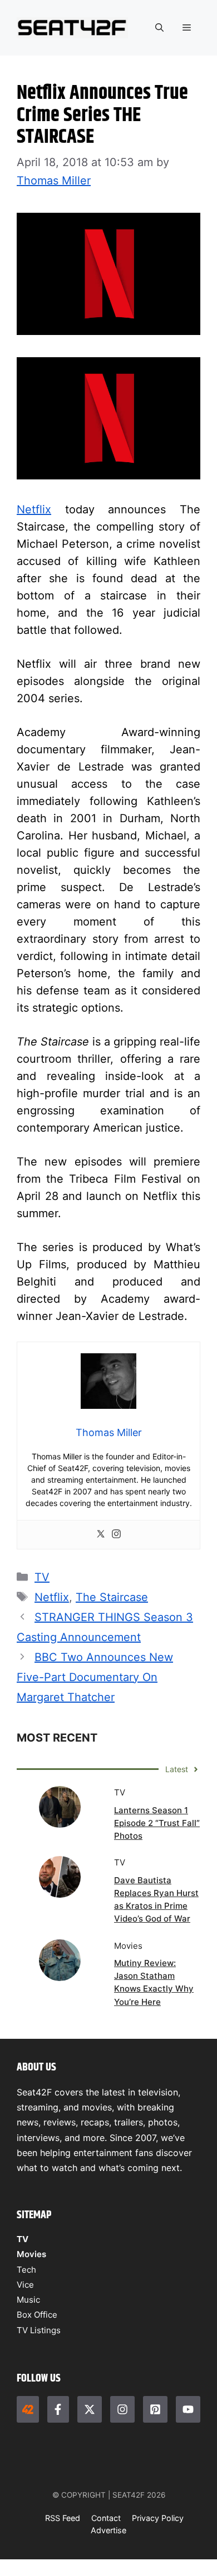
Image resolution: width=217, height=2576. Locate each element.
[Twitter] (101, 1535)
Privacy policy (158, 2518)
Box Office (37, 2315)
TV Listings (39, 2330)
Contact (106, 2518)
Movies (31, 2254)
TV (42, 1577)
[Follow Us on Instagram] (122, 2409)
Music (28, 2300)
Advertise (108, 2530)
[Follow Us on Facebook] (58, 2409)
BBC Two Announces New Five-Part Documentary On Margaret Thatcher (95, 1677)
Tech (26, 2270)
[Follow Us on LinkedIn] (155, 2409)
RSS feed (63, 2518)
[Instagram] (116, 1535)
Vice (25, 2285)
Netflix (34, 509)
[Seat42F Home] (28, 2409)
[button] (159, 28)
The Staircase (112, 1597)
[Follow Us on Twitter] (90, 2409)
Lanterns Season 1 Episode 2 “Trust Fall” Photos (157, 1823)
